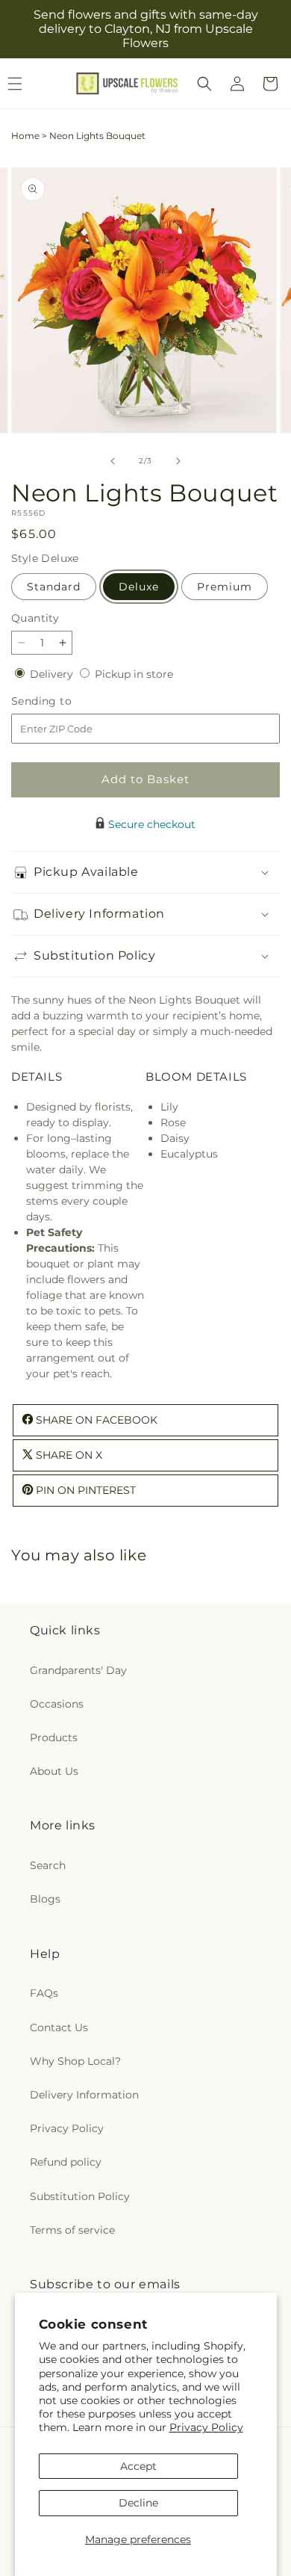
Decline (138, 2503)
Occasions (57, 1704)
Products (54, 1738)
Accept (138, 2466)
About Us (54, 1771)
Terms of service (72, 2230)
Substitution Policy (80, 2196)
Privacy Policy (206, 2427)
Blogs (45, 1899)
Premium (225, 587)
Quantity (35, 618)
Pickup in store (134, 674)
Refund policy (66, 2162)
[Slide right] (178, 461)
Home (25, 136)
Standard (54, 587)
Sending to (64, 701)
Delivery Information (84, 2095)
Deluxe (139, 587)
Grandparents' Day (78, 1670)
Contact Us (59, 2027)
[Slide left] (113, 461)
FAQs (44, 1993)
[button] (204, 84)
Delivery (53, 674)
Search (48, 1865)
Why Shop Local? (75, 2061)
